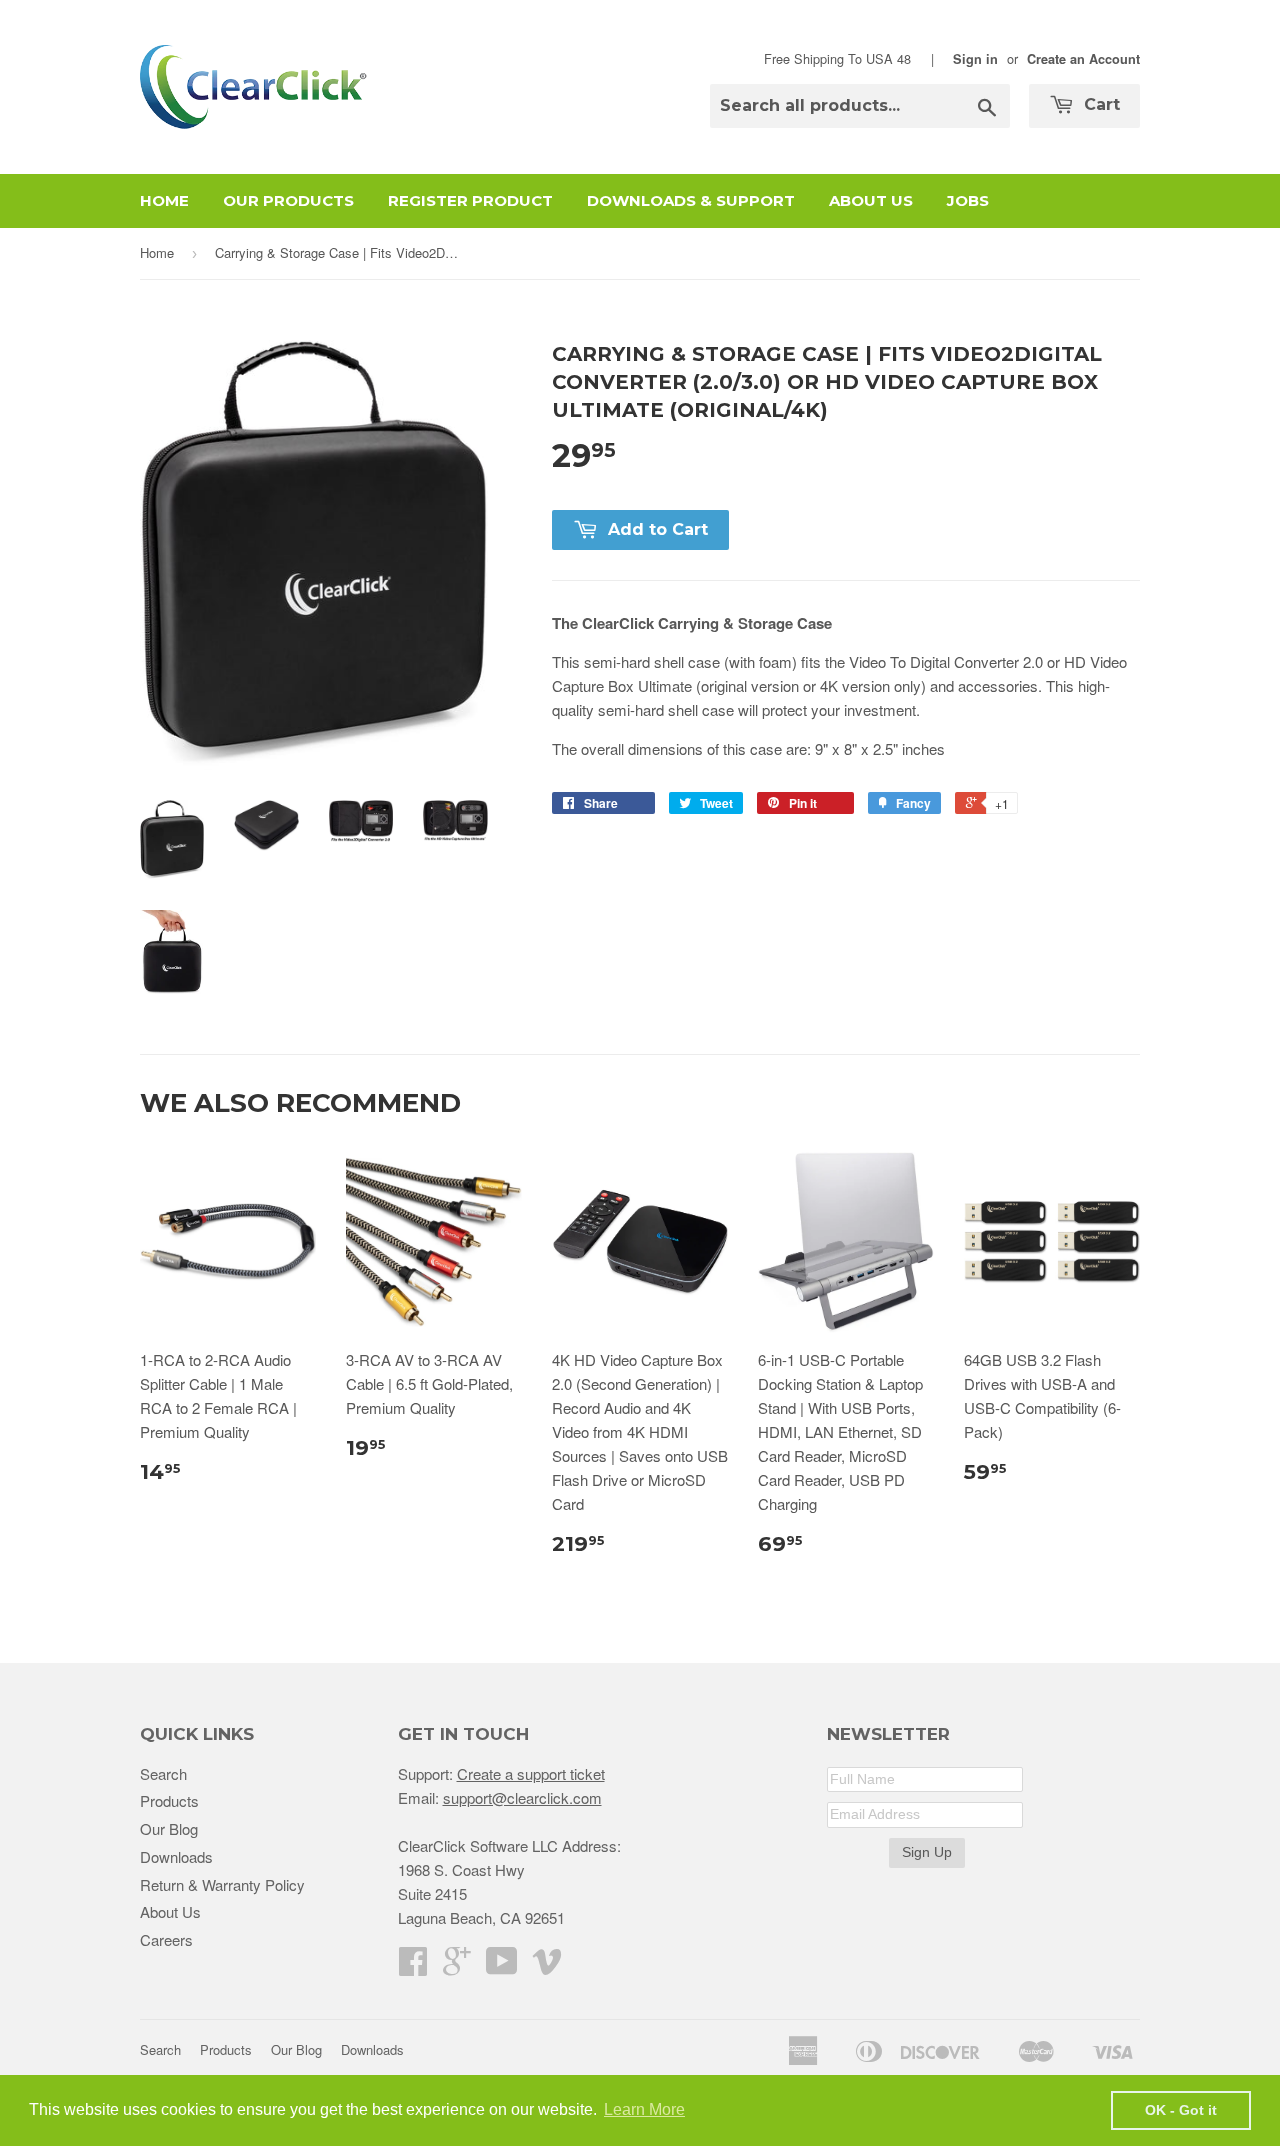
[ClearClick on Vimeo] (547, 1966)
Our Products (288, 200)
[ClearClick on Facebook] (413, 1966)
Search (163, 1773)
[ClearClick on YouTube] (502, 1966)
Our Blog (169, 1828)
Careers (166, 1939)
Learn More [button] (644, 2109)
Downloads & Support (691, 200)
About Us (871, 200)
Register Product (470, 200)
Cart (1099, 104)
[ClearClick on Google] (457, 1966)
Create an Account (1083, 59)
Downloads (176, 1856)
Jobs (968, 200)
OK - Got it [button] (1181, 2110)
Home (164, 200)
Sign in (975, 59)
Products (169, 1800)
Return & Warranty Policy (222, 1884)
